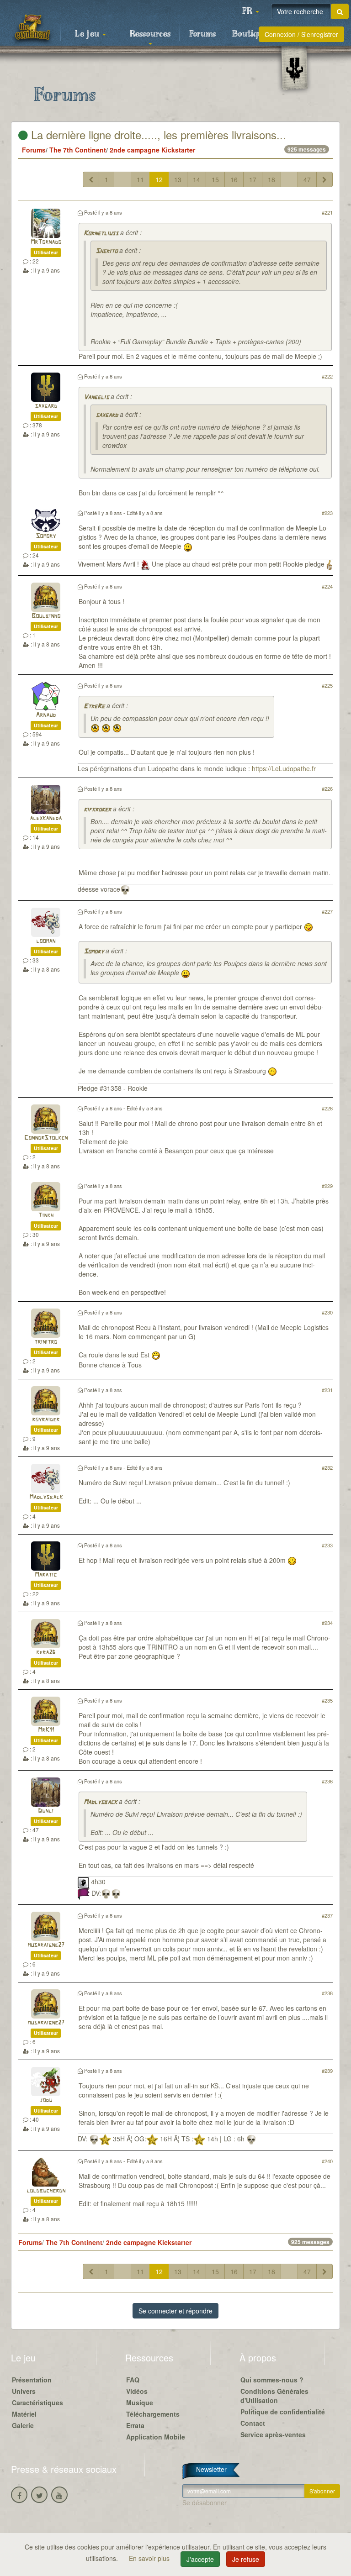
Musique (140, 2403)
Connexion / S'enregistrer (301, 34)
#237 (327, 1915)
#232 (327, 1467)
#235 (327, 1700)
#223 (327, 513)
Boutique (250, 34)
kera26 (46, 1653)
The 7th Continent (78, 150)
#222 (327, 376)
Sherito (106, 251)
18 (271, 179)
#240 (327, 2161)
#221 (327, 212)
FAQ (133, 2380)
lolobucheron (46, 2191)
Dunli (46, 1811)
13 (178, 179)
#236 (327, 1781)
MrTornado (46, 242)
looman (46, 941)
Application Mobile (156, 2437)
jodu (46, 2100)
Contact (253, 2423)
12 (159, 179)
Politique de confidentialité (283, 2412)
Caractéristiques (37, 2403)
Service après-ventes (273, 2434)
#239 (327, 2071)
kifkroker (97, 810)
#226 (327, 789)
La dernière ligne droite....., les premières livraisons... (157, 134)
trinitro (46, 1342)
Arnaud (46, 715)
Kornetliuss (101, 234)
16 (234, 179)
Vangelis (96, 397)
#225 (327, 685)
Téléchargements (153, 2414)
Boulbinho (46, 616)
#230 (327, 1312)
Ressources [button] (150, 34)
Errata (135, 2425)
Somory (46, 536)
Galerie (23, 2425)
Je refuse (246, 2559)
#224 (327, 586)
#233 (327, 1545)
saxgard (46, 406)
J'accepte (200, 2559)
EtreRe (94, 707)
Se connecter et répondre (175, 2311)
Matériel (24, 2414)
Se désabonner (205, 2502)
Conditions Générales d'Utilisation (274, 2396)
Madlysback (46, 1497)
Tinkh (46, 1216)
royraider (46, 1420)
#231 (327, 1390)
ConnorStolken (46, 1138)
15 (215, 179)
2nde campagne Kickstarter (152, 150)
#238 (327, 1993)
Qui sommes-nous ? (272, 2380)
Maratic (46, 1575)
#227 (327, 911)
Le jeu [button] (88, 34)
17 (253, 179)
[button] (250, 11)
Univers (24, 2391)
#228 (327, 1108)
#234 (327, 1623)
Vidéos (137, 2391)
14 (197, 179)
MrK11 (46, 1730)
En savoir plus (150, 2558)
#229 (327, 1186)
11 (140, 179)
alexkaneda (46, 818)
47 (307, 179)
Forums (202, 34)
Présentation (32, 2380)
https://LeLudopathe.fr (284, 768)
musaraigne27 (46, 1945)
